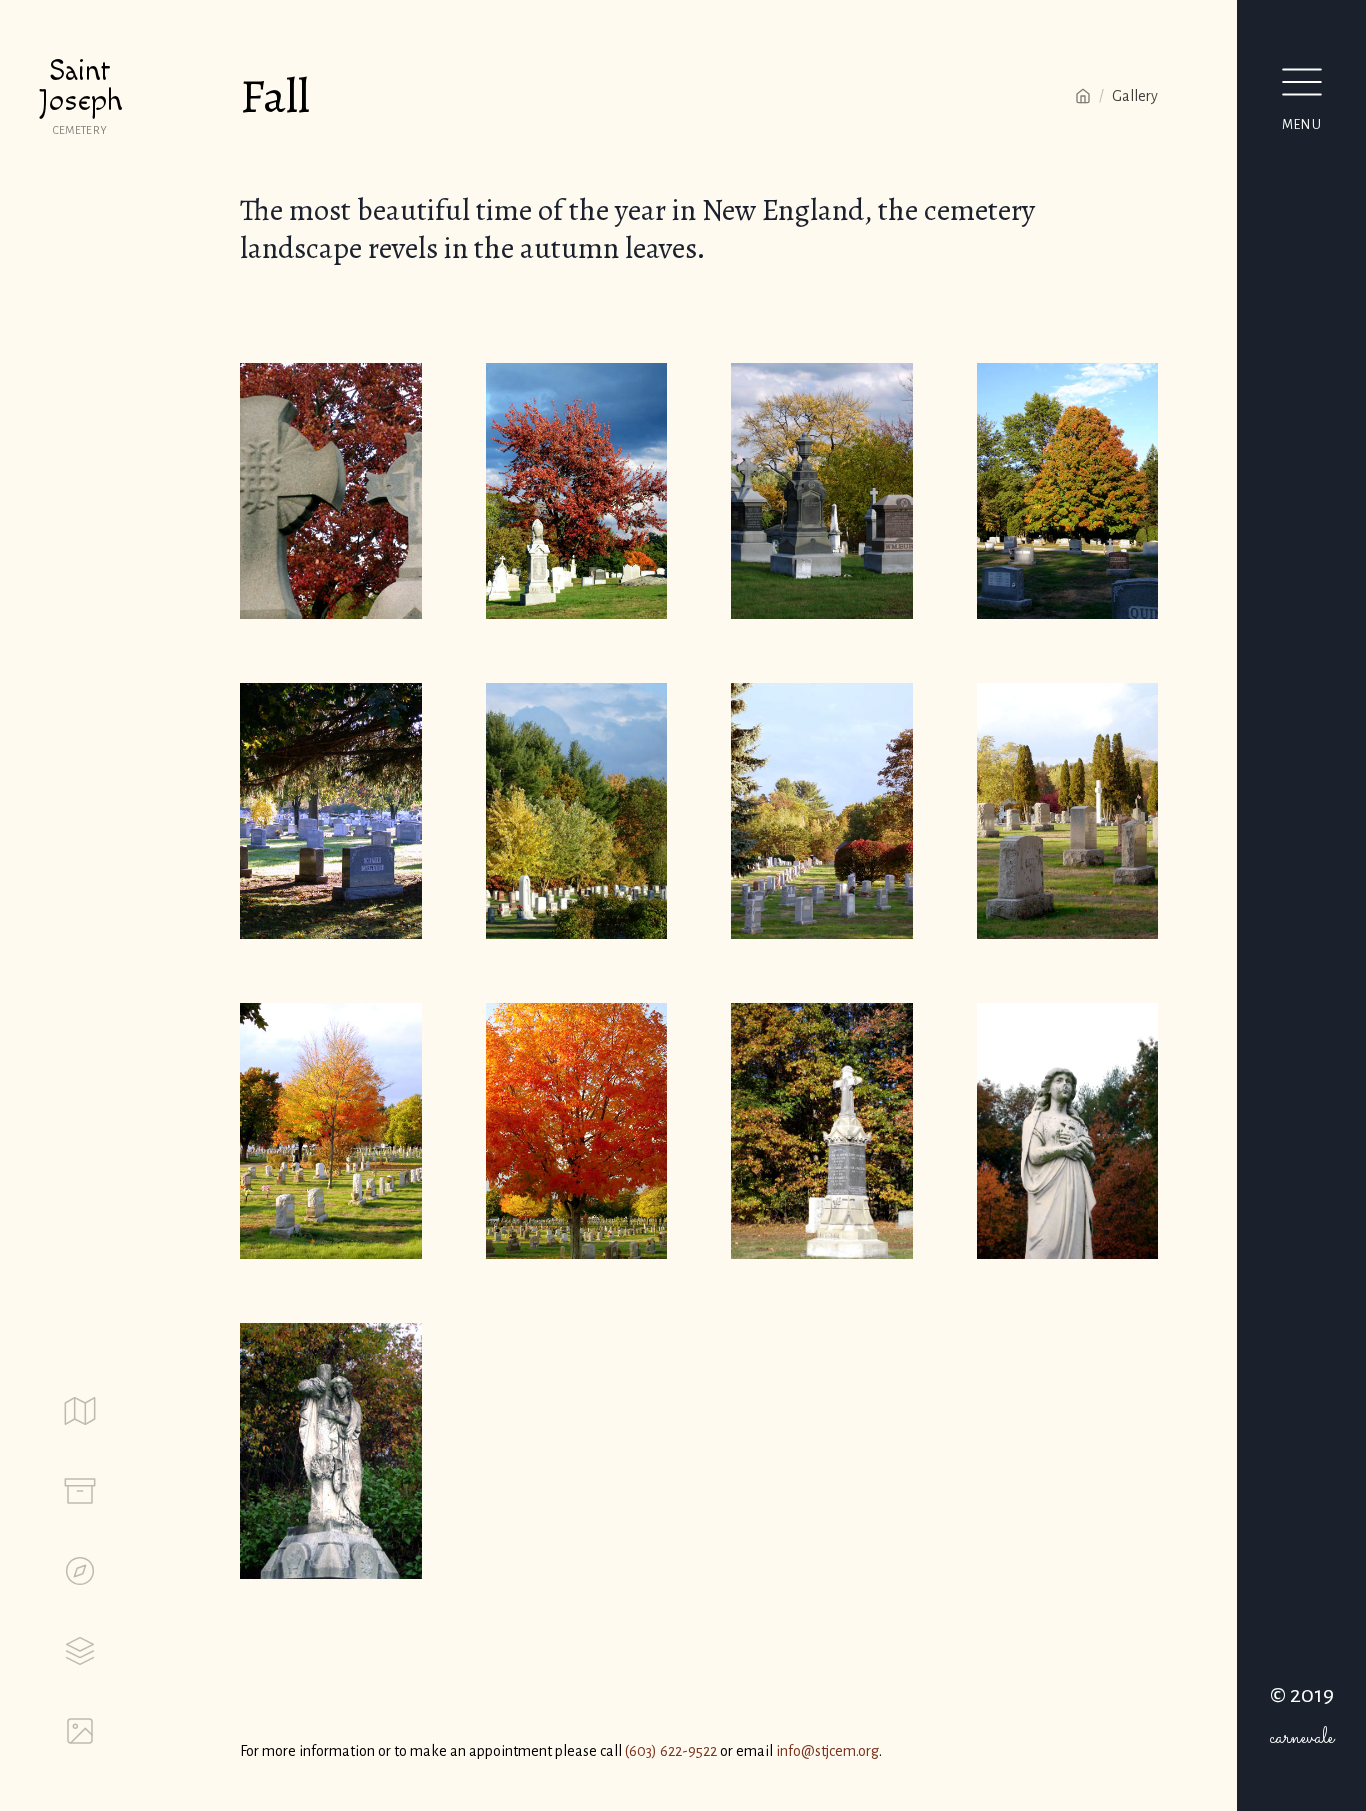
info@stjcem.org (827, 1751)
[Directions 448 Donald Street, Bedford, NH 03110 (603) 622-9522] (80, 1571)
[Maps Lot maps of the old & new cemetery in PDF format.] (80, 1411)
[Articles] (80, 1651)
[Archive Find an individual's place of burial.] (80, 1491)
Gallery (1135, 96)
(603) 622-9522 (671, 1751)
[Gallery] (80, 1731)
